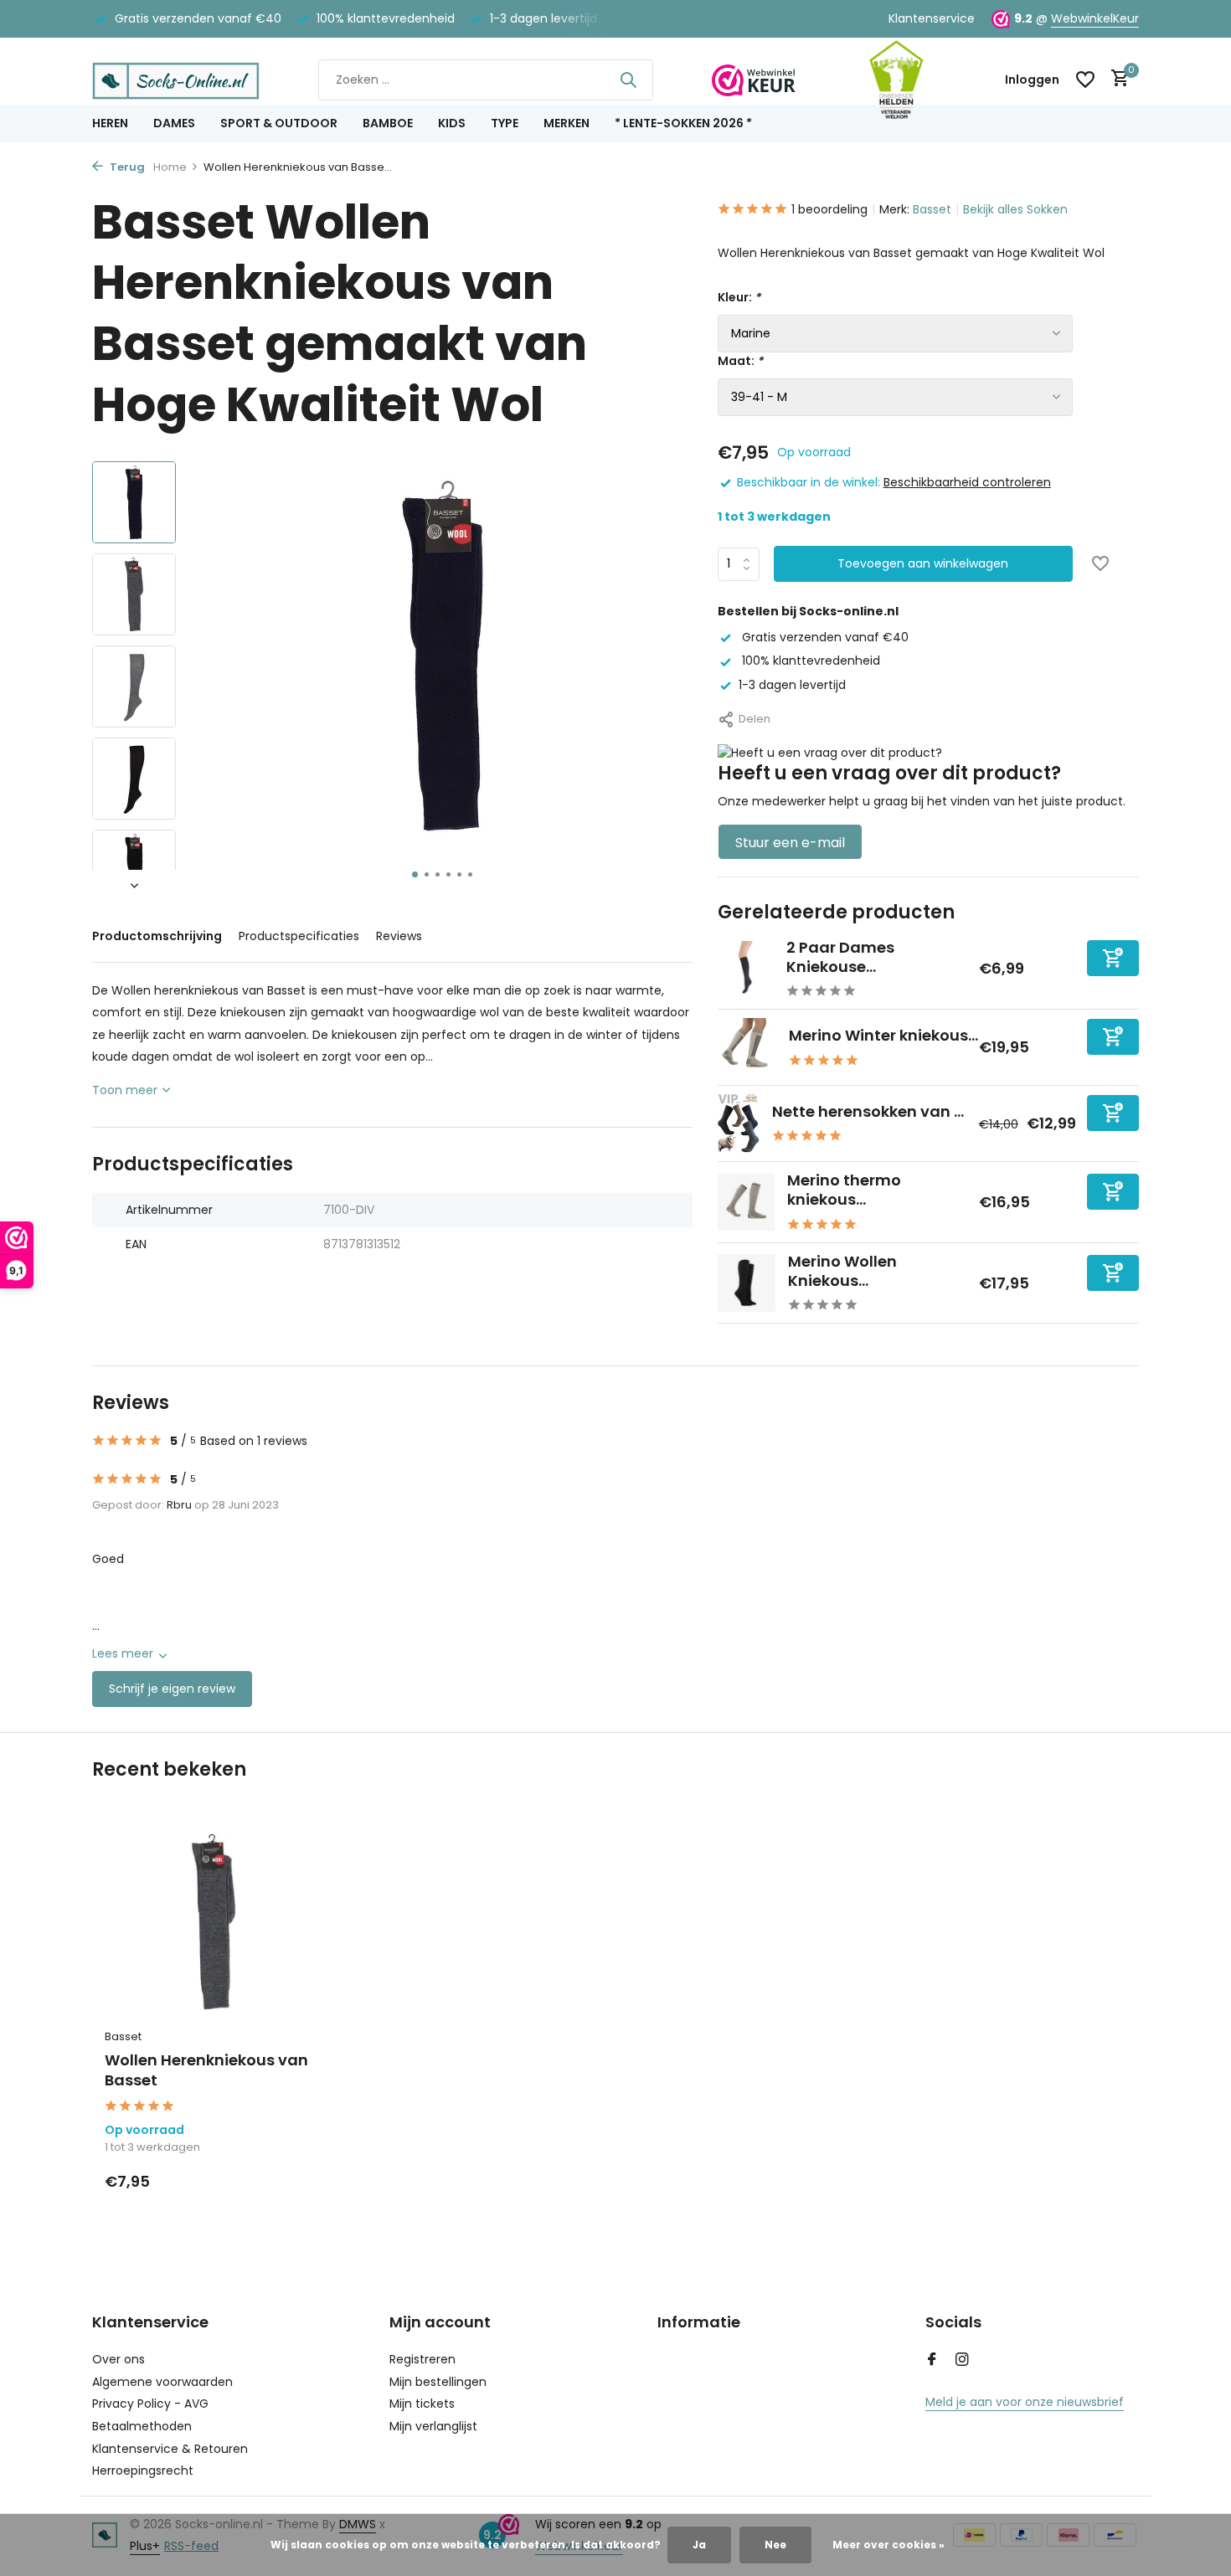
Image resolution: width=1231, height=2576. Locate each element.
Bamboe (388, 123)
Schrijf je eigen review (172, 1689)
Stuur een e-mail (790, 843)
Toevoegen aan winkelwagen (923, 563)
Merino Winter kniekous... (883, 1035)
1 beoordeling (829, 209)
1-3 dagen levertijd (792, 685)
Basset (932, 209)
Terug (126, 167)
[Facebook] (932, 2361)
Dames (174, 123)
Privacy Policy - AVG (150, 2404)
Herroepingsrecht (143, 2471)
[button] (415, 874)
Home (170, 167)
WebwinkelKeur (1095, 18)
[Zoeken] (628, 80)
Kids (452, 123)
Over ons (118, 2359)
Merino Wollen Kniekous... (842, 1271)
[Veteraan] (896, 80)
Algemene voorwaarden (162, 2382)
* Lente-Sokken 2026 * (683, 123)
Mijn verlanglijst (433, 2426)
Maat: (740, 361)
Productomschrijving (157, 936)
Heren (110, 123)
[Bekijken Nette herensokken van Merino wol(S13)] (739, 1123)
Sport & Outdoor (279, 123)
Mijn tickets (422, 2404)
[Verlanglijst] (1085, 80)
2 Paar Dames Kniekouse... (840, 957)
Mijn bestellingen (438, 2382)
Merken (567, 123)
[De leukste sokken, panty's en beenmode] (176, 80)
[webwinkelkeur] (754, 80)
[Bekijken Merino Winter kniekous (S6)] (747, 1047)
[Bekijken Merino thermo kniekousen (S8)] (746, 1202)
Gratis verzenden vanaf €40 (824, 637)
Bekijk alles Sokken (1015, 209)
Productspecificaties (299, 936)
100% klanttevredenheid (809, 661)
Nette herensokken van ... (868, 1111)
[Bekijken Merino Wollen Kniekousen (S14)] (747, 1283)
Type (505, 123)
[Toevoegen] (1113, 958)
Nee (775, 2545)
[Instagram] (962, 2361)
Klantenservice (932, 18)
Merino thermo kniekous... (844, 1190)
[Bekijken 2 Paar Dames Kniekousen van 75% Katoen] (746, 969)
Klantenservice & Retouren (170, 2449)
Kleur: (739, 297)
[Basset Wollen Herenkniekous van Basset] (214, 1922)
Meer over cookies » (888, 2545)
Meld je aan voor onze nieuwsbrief (1025, 2402)
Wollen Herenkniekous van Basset (206, 2070)
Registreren (422, 2359)
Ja (699, 2545)
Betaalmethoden (142, 2426)
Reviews (399, 936)
